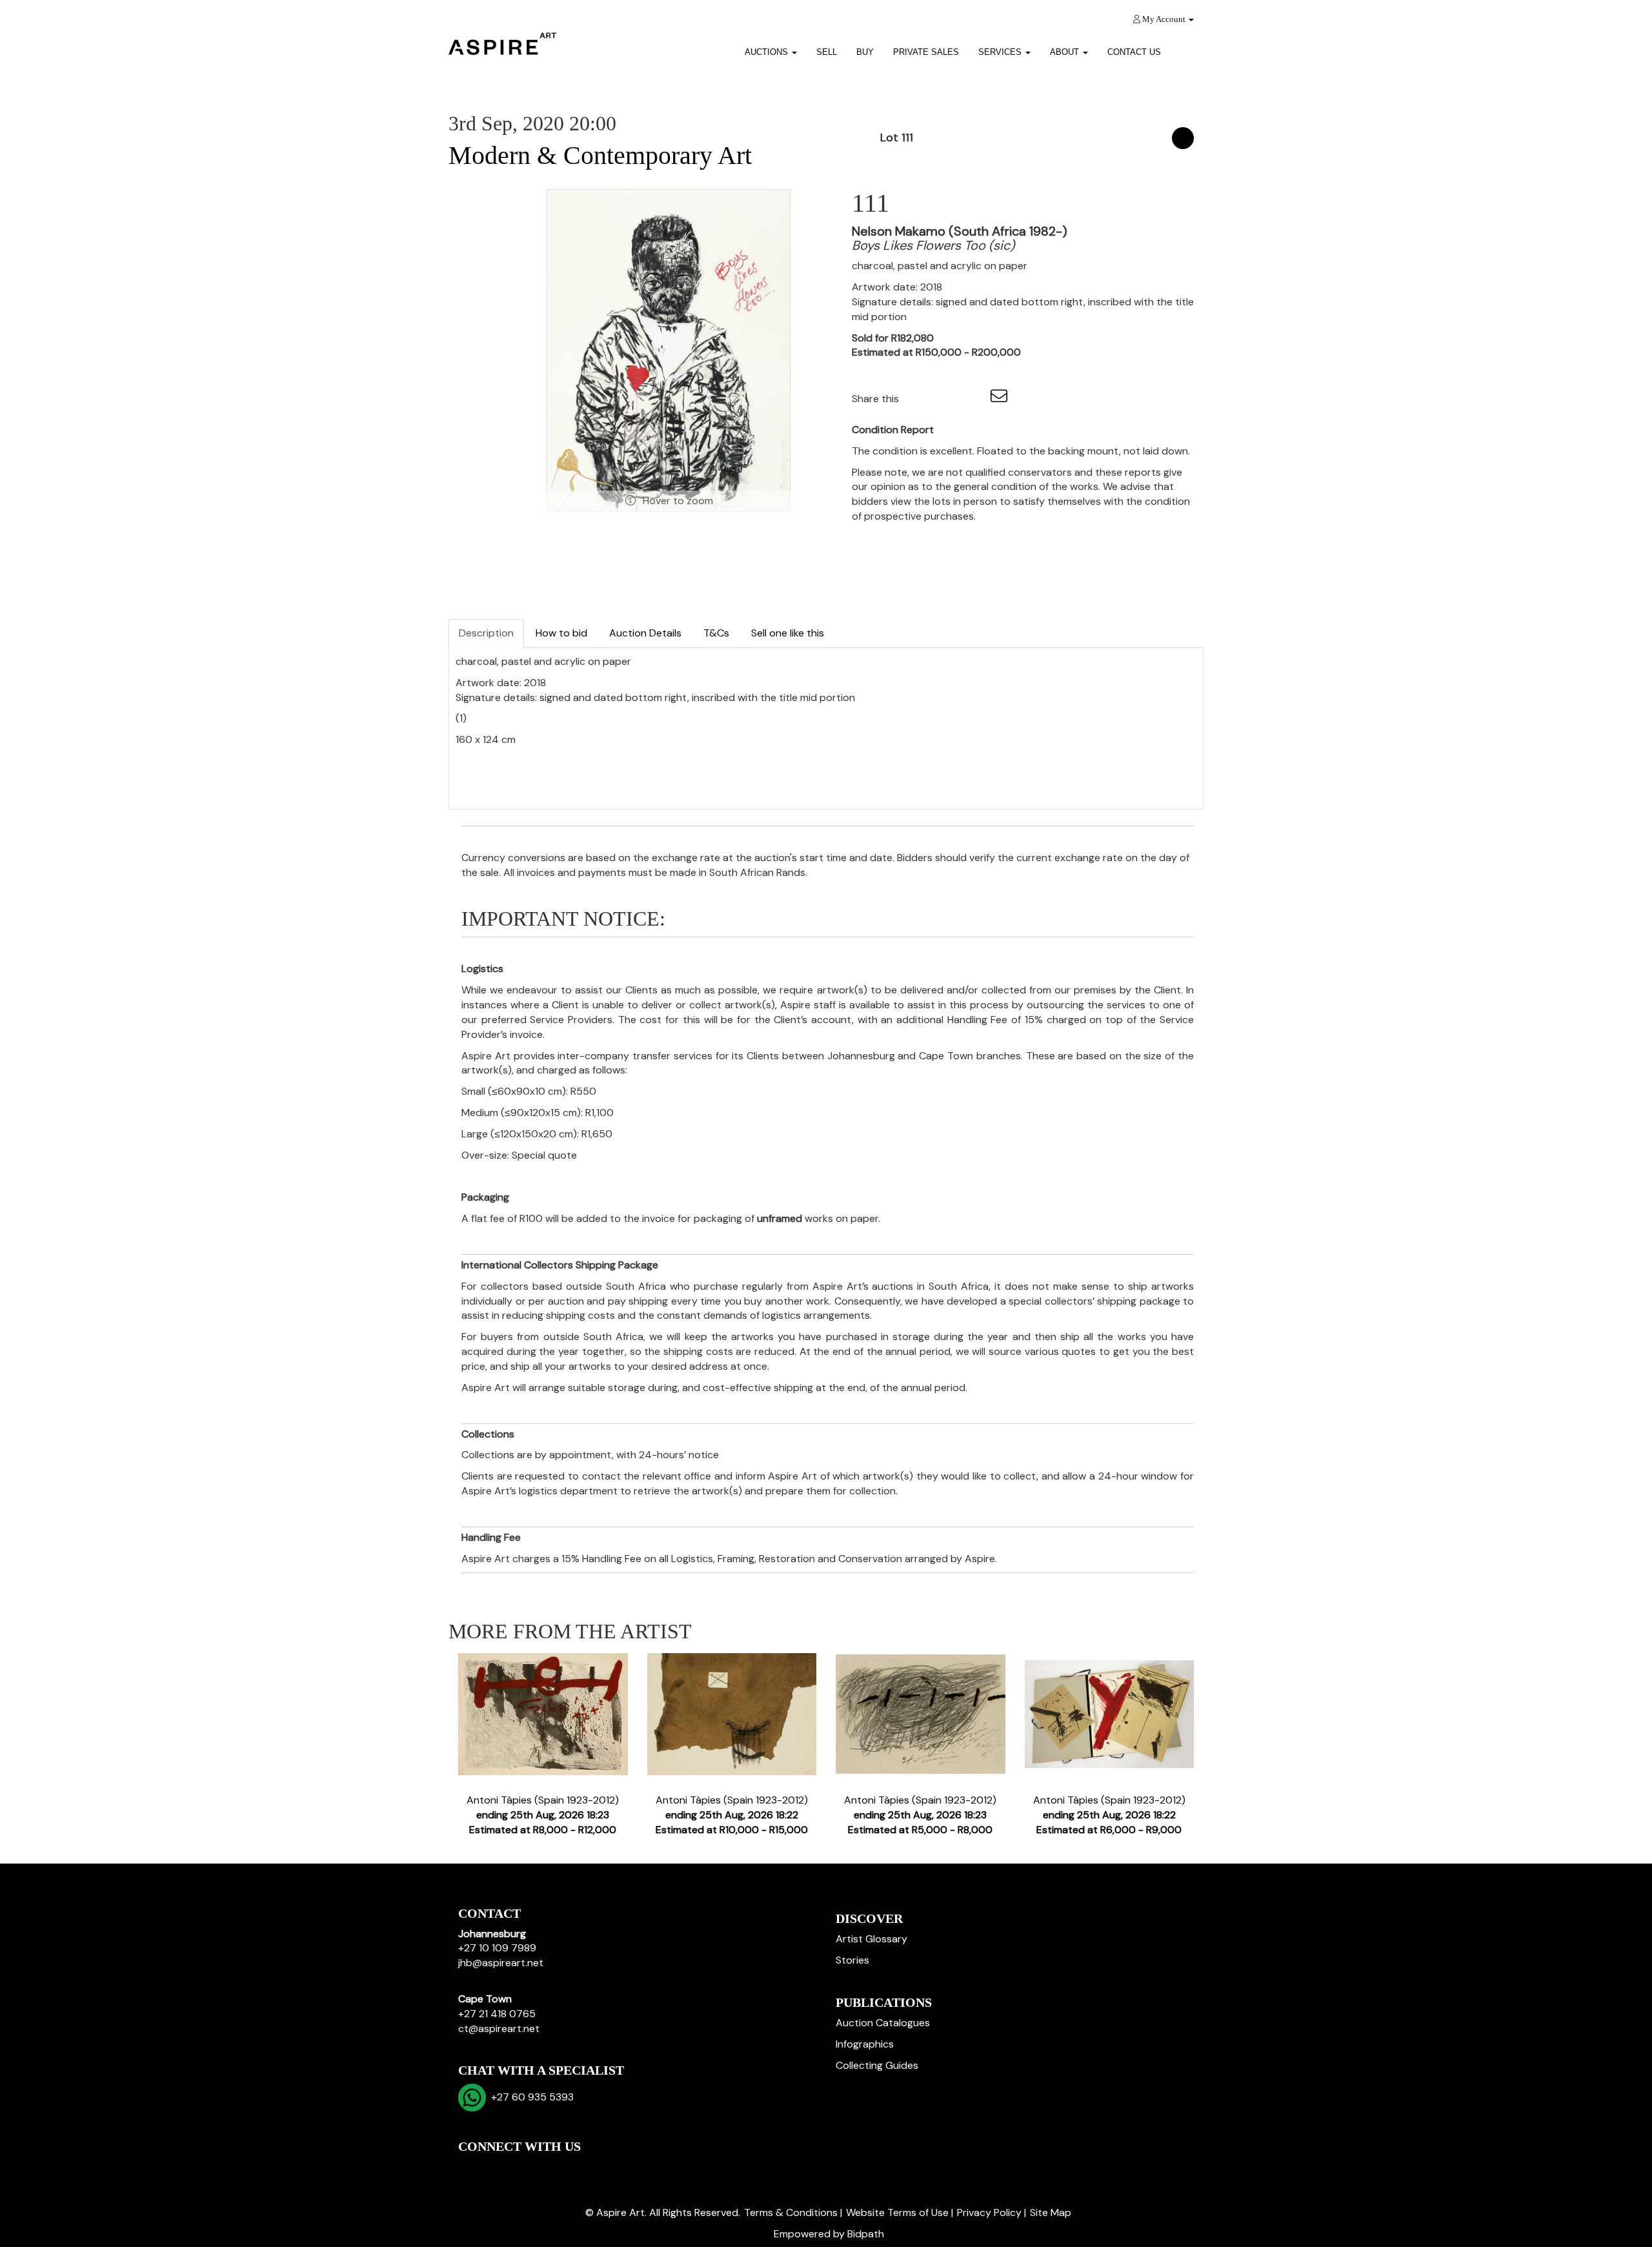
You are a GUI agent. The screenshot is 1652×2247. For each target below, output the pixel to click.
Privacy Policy (989, 2212)
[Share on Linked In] (947, 399)
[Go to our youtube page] (524, 2169)
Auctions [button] (768, 52)
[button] (1187, 47)
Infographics (865, 2044)
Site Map (1051, 2212)
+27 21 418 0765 (497, 2014)
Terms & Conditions (791, 2212)
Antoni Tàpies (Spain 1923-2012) (543, 1815)
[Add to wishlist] (1183, 138)
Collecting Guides (877, 2065)
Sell (827, 52)
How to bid (561, 633)
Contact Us (1134, 52)
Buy (865, 52)
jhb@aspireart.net (501, 1963)
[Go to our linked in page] (498, 2169)
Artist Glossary (871, 1939)
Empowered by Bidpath (829, 2234)
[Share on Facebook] (920, 399)
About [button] (1066, 52)
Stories (852, 1960)
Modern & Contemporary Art (600, 155)
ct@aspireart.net (499, 2028)
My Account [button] (1164, 19)
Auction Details (645, 633)
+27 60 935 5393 (530, 2097)
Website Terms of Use (897, 2212)
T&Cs (716, 633)
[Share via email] (1001, 399)
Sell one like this (788, 633)
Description (486, 633)
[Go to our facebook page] (470, 2169)
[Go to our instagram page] (974, 399)
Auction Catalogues (883, 2023)
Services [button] (1001, 52)
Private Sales (926, 52)
